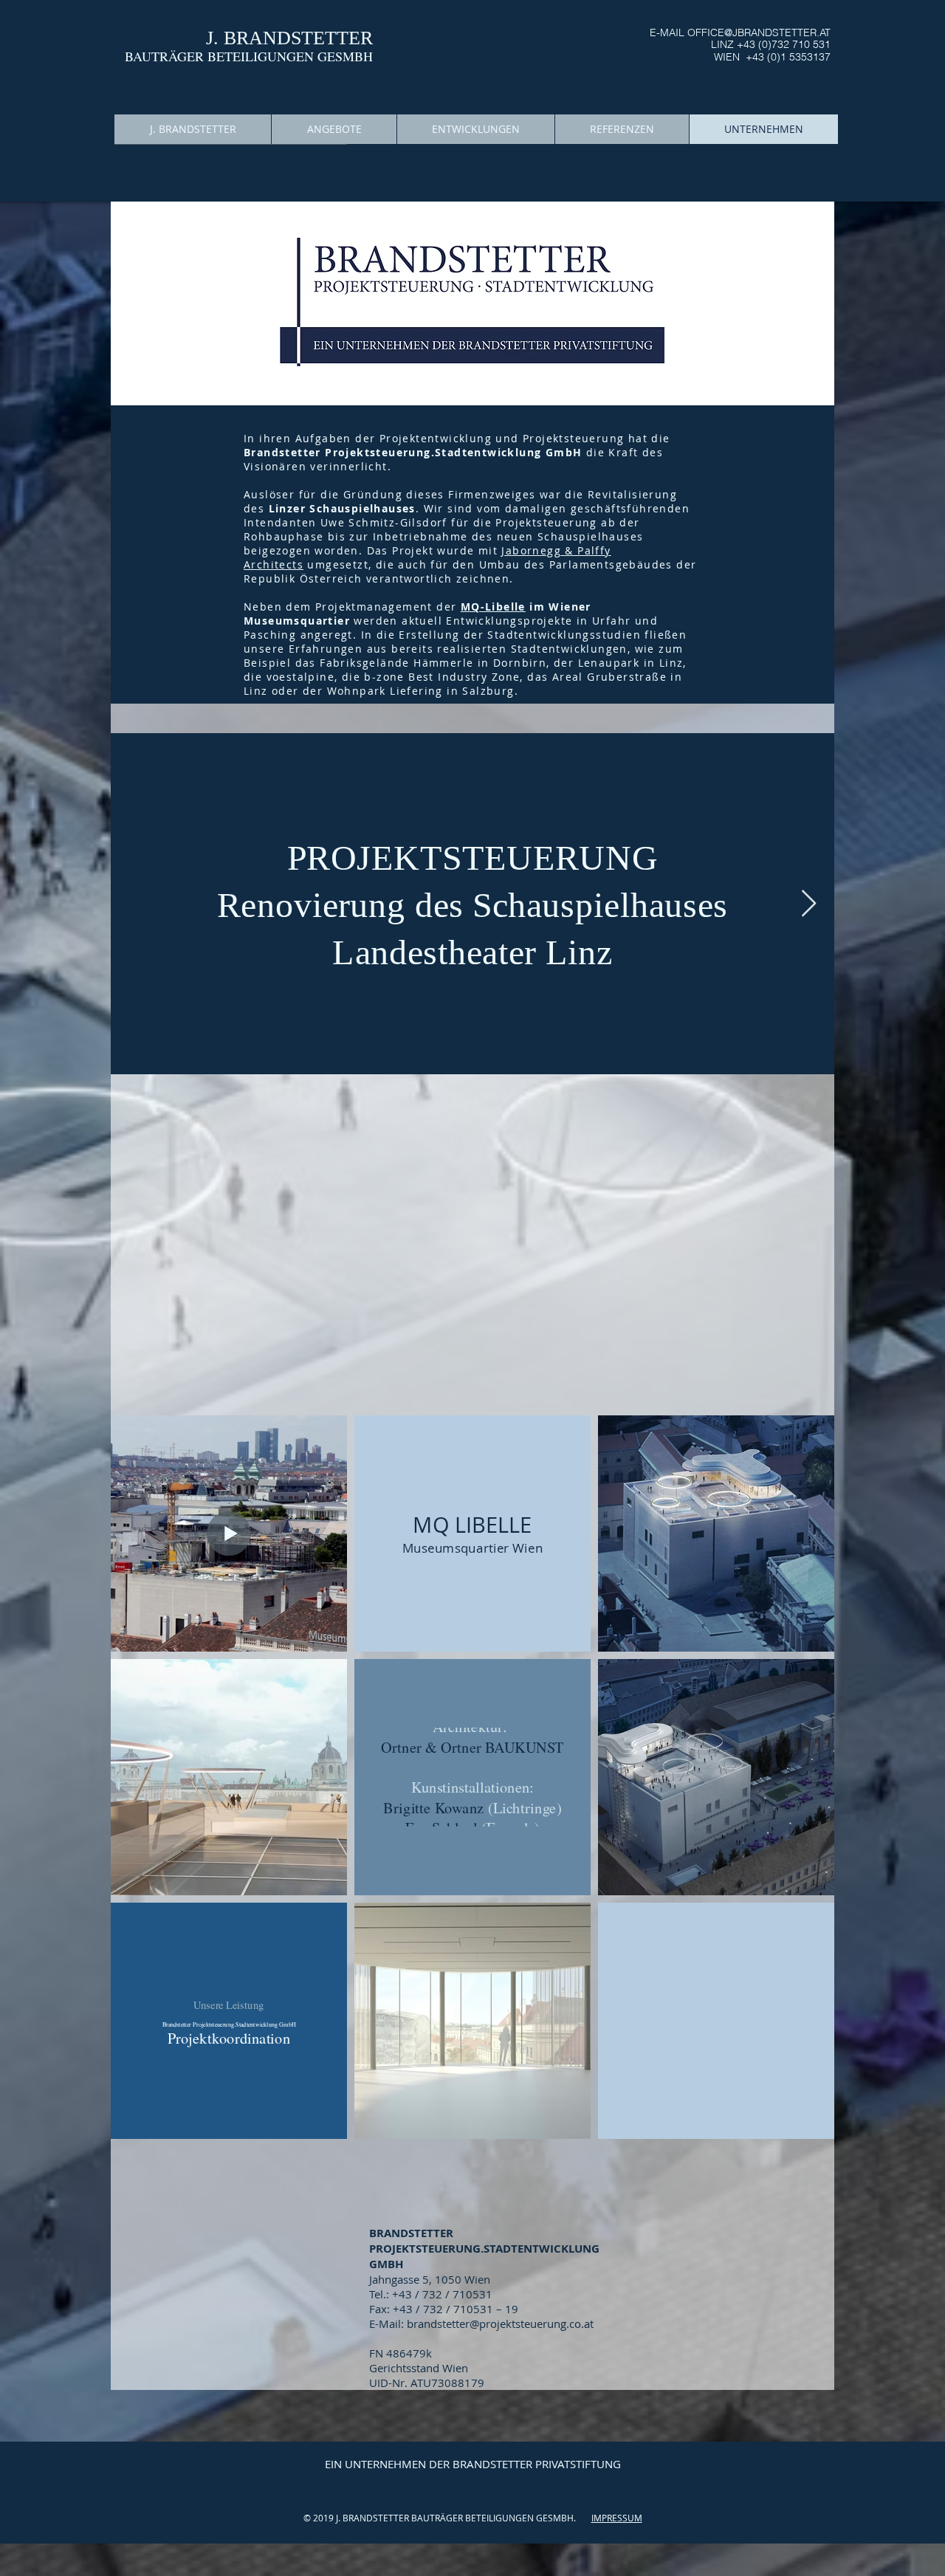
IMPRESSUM (617, 2518)
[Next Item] (809, 904)
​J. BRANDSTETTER (289, 38)
